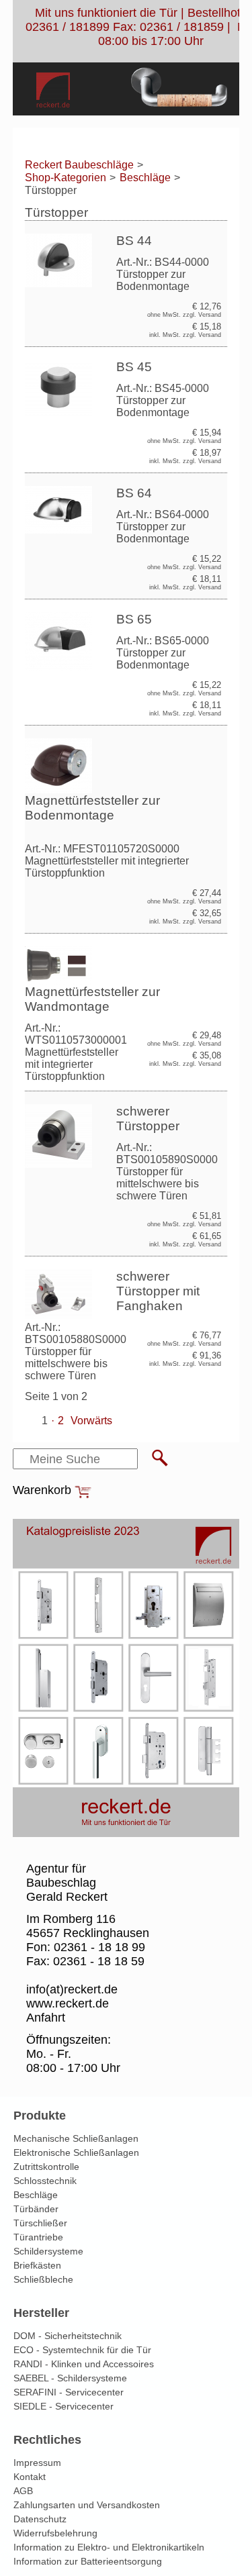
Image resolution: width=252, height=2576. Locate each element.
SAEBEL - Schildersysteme (70, 2378)
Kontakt (30, 2477)
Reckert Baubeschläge (79, 165)
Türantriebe (38, 2237)
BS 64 (134, 493)
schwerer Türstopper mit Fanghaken (158, 1291)
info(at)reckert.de (72, 1989)
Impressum (37, 2463)
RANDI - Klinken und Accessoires (84, 2364)
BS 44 (134, 241)
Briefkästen (37, 2265)
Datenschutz (40, 2519)
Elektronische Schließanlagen (76, 2152)
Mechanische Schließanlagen (76, 2138)
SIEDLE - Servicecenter (64, 2406)
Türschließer (40, 2223)
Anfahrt (46, 2018)
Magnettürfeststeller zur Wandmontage (92, 999)
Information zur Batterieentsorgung (88, 2561)
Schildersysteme (48, 2251)
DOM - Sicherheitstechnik (68, 2336)
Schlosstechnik (45, 2181)
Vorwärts (91, 1421)
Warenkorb (42, 1490)
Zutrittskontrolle (46, 2167)
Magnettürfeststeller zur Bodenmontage (92, 808)
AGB (23, 2491)
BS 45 (134, 367)
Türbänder (36, 2209)
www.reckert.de (68, 2003)
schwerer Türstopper (148, 1119)
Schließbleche (43, 2279)
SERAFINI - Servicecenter (69, 2392)
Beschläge (145, 178)
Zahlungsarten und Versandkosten (87, 2505)
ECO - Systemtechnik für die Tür (82, 2350)
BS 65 (134, 619)
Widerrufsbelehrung (55, 2533)
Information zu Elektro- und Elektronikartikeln (109, 2547)
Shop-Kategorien (66, 178)
